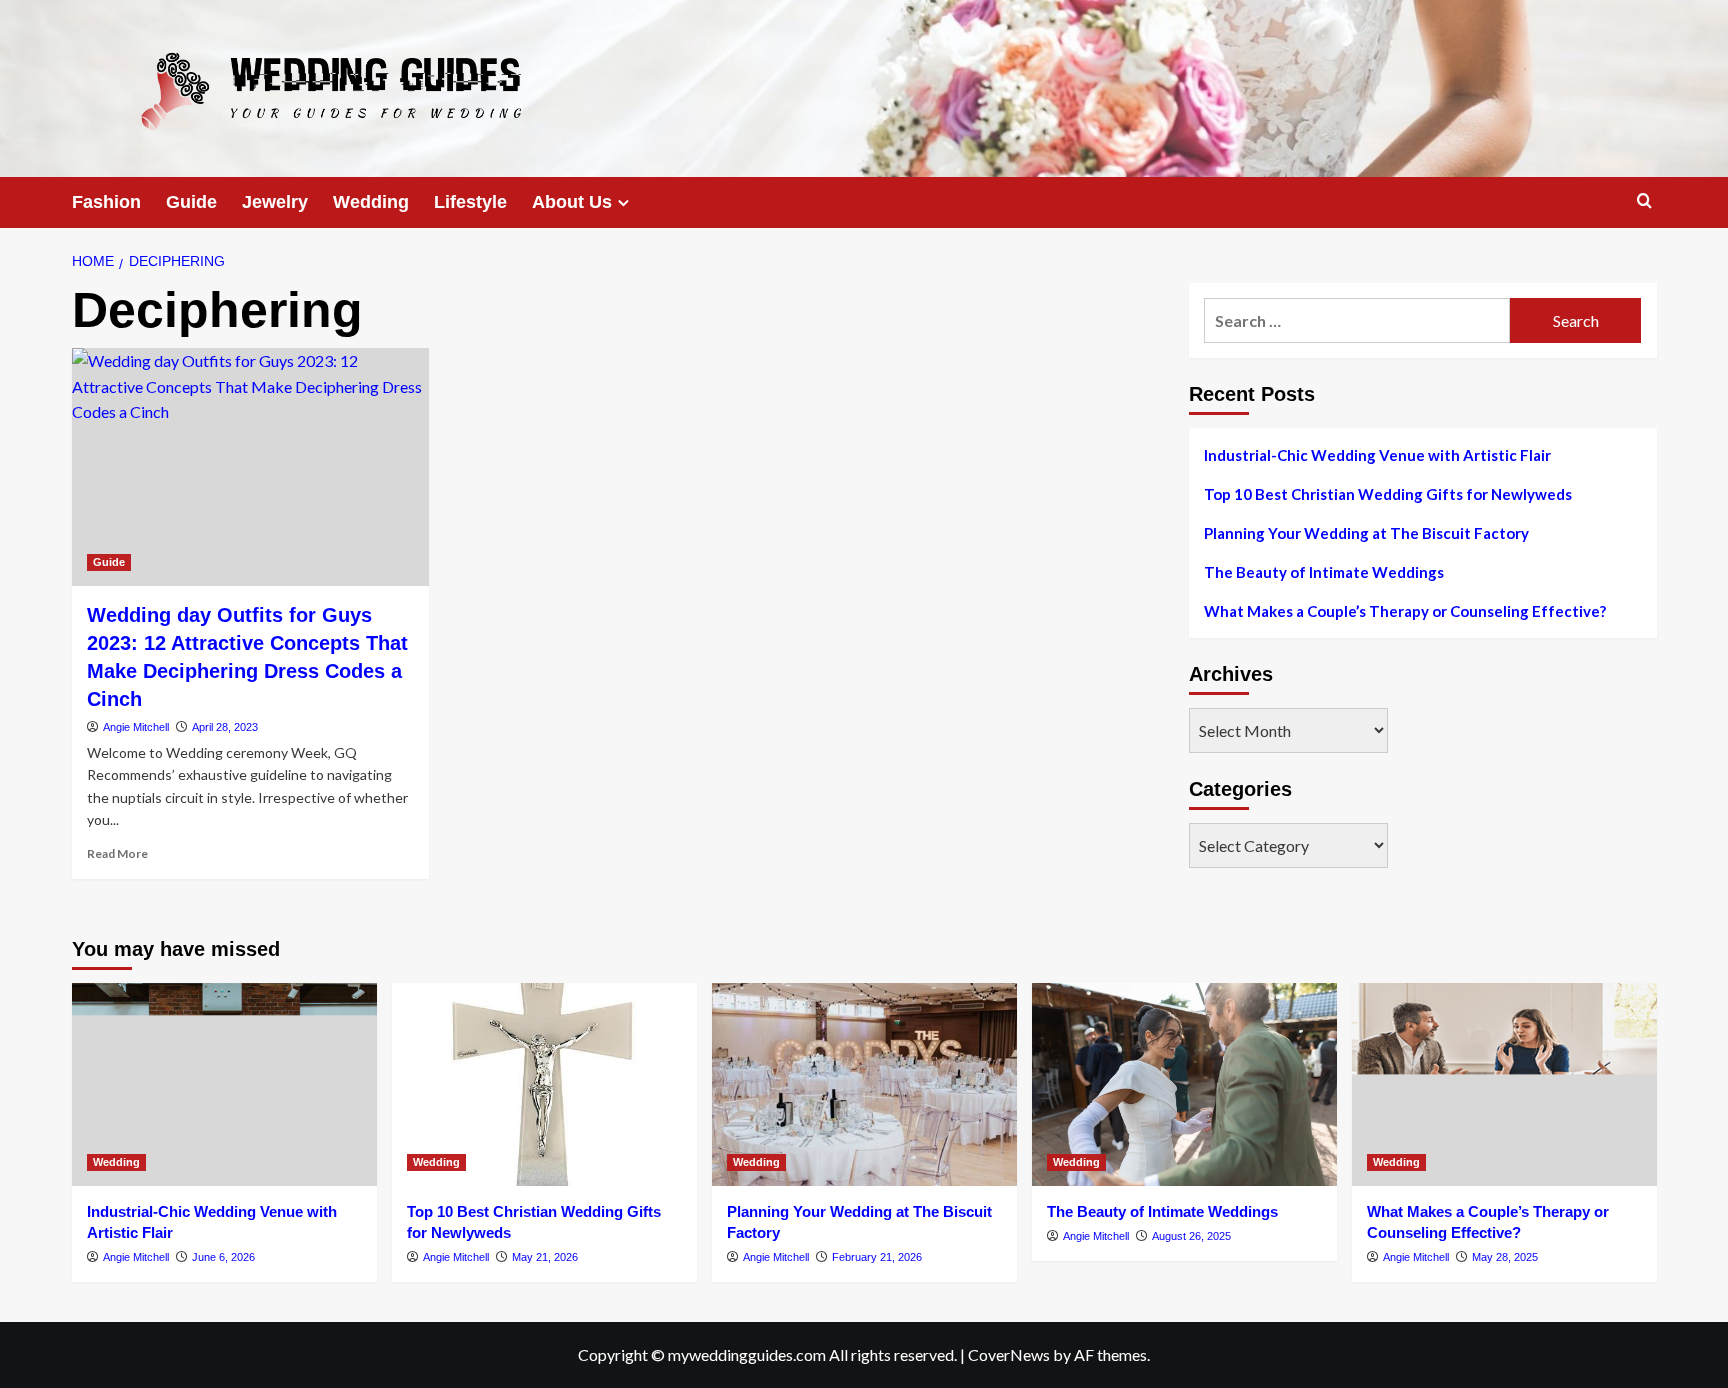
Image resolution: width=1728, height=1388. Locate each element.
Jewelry (275, 202)
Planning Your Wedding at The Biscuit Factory (1366, 533)
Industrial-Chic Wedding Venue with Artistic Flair (1377, 455)
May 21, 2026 (545, 1257)
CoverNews (1009, 1354)
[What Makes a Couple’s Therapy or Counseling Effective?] (1504, 1084)
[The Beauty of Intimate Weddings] (1184, 1084)
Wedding (371, 202)
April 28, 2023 (225, 727)
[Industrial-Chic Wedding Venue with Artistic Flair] (224, 1084)
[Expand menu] (623, 202)
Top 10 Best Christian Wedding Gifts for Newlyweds (1388, 494)
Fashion (106, 202)
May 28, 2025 (1505, 1257)
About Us (572, 202)
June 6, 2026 (223, 1257)
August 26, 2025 (1191, 1236)
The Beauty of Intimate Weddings (1324, 572)
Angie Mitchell (136, 727)
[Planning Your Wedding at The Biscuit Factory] (864, 1084)
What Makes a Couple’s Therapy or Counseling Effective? (1405, 611)
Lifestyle (470, 202)
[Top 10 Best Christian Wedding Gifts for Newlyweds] (544, 1084)
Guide (191, 202)
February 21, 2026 (877, 1257)
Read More (117, 853)
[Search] (1644, 201)
